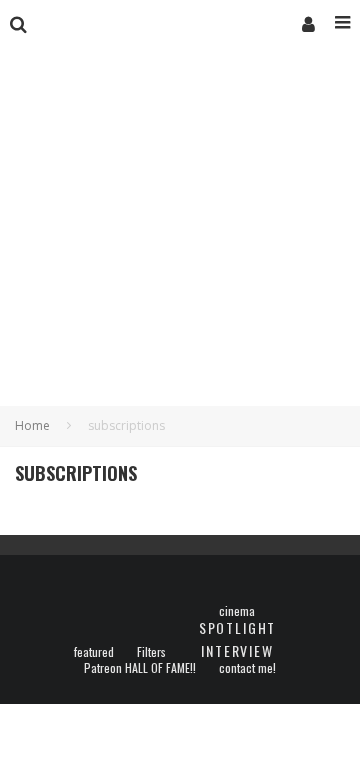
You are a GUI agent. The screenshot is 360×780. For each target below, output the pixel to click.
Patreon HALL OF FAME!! (140, 668)
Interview (237, 650)
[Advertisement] (180, 247)
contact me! (247, 668)
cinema (237, 611)
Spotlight (237, 627)
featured (94, 652)
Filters (151, 652)
